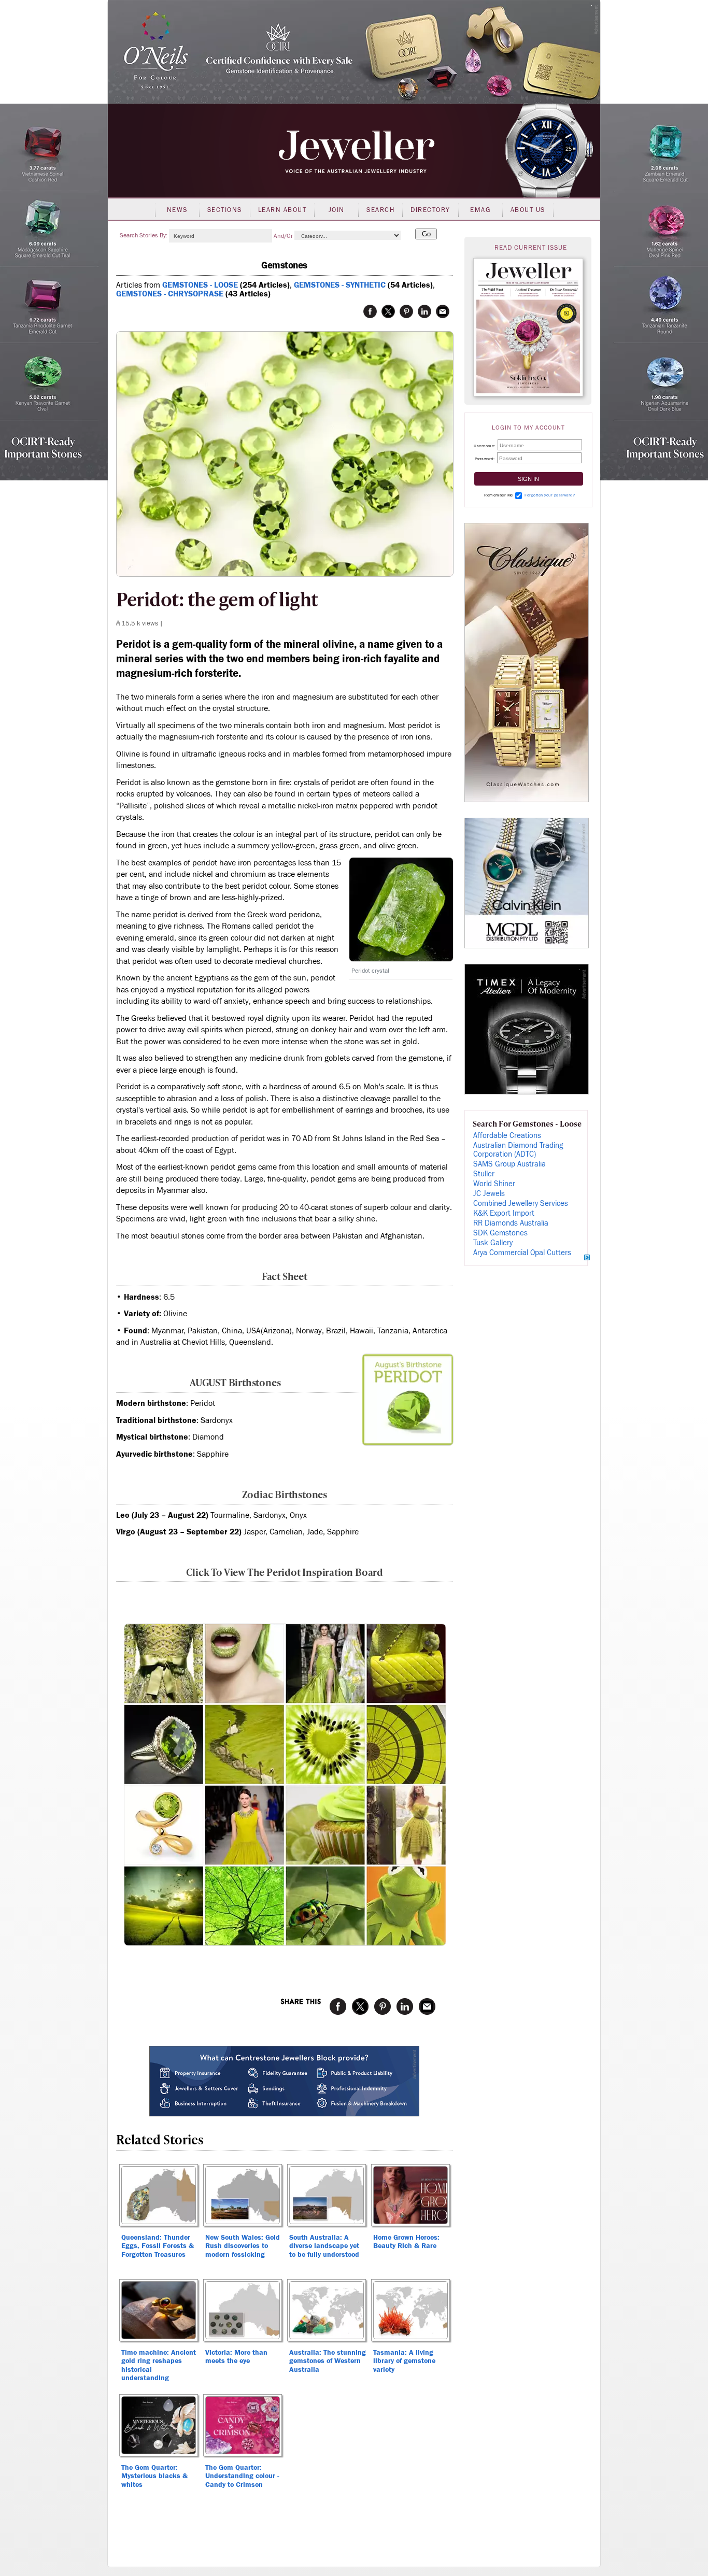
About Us (528, 210)
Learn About (282, 210)
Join (337, 210)
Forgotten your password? (550, 495)
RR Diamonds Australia (511, 1223)
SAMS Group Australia (509, 1164)
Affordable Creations (507, 1136)
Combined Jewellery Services (521, 1204)
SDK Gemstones (500, 1233)
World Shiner (494, 1184)
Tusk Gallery (493, 1243)
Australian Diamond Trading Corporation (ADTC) (518, 1150)
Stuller (484, 1174)
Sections (225, 210)
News (177, 210)
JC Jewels (489, 1194)
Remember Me (499, 495)
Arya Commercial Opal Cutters (522, 1253)
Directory (430, 210)
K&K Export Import (504, 1213)
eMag (480, 210)
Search (380, 210)
